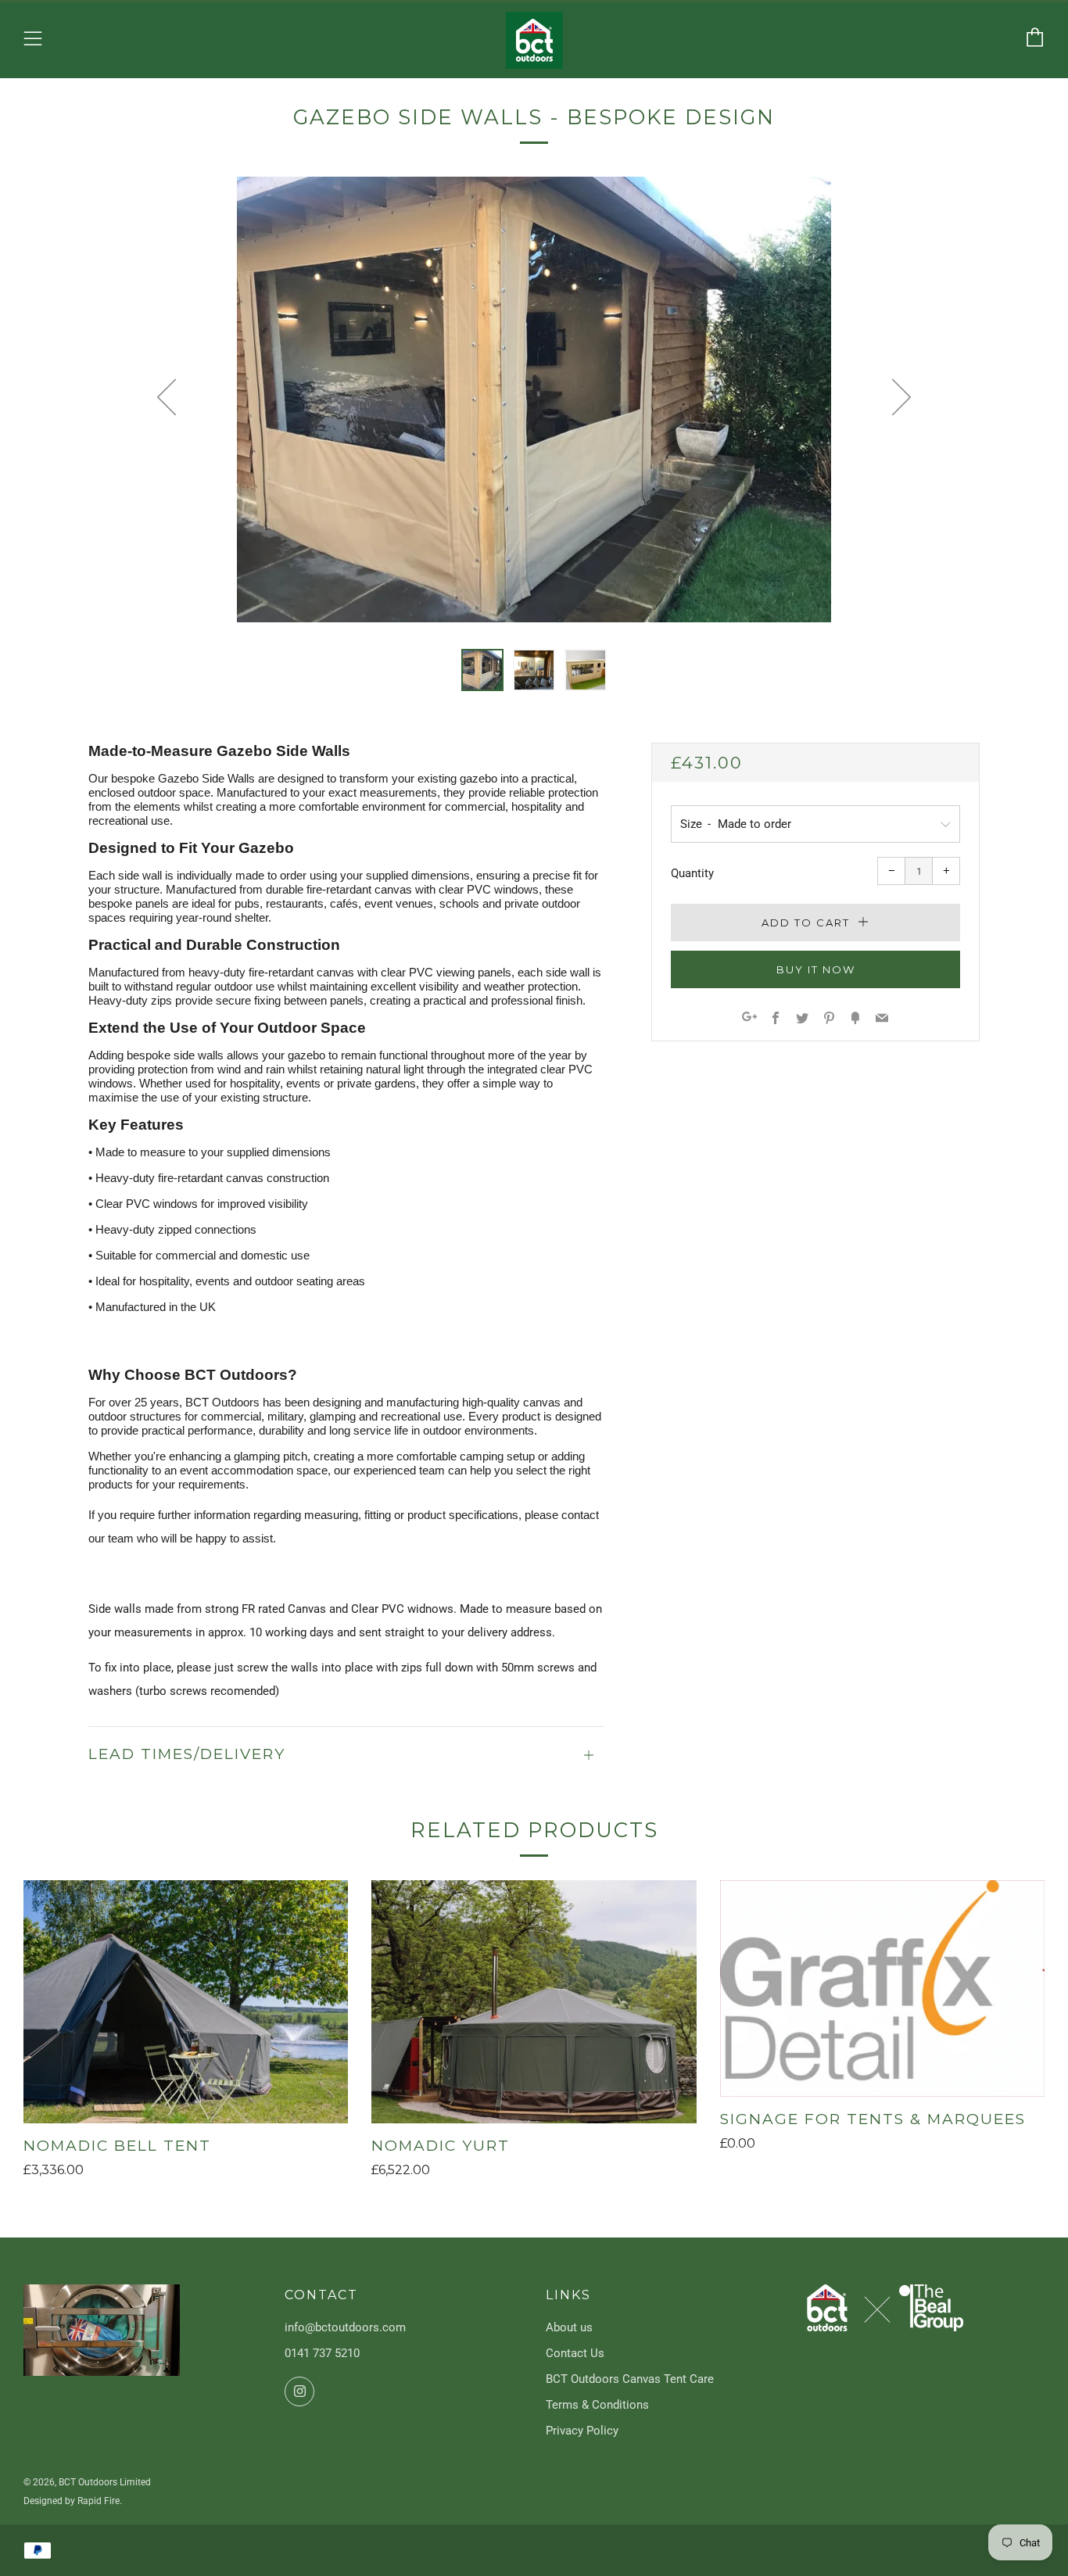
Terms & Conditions (597, 2405)
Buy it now (816, 969)
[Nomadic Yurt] (534, 2002)
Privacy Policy (582, 2431)
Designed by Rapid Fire (72, 2501)
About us (569, 2327)
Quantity (692, 873)
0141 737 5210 (322, 2353)
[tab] (482, 670)
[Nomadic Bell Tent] (186, 2002)
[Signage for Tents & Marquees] (882, 1988)
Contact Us (575, 2353)
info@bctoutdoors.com (345, 2327)
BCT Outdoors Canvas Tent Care (630, 2379)
